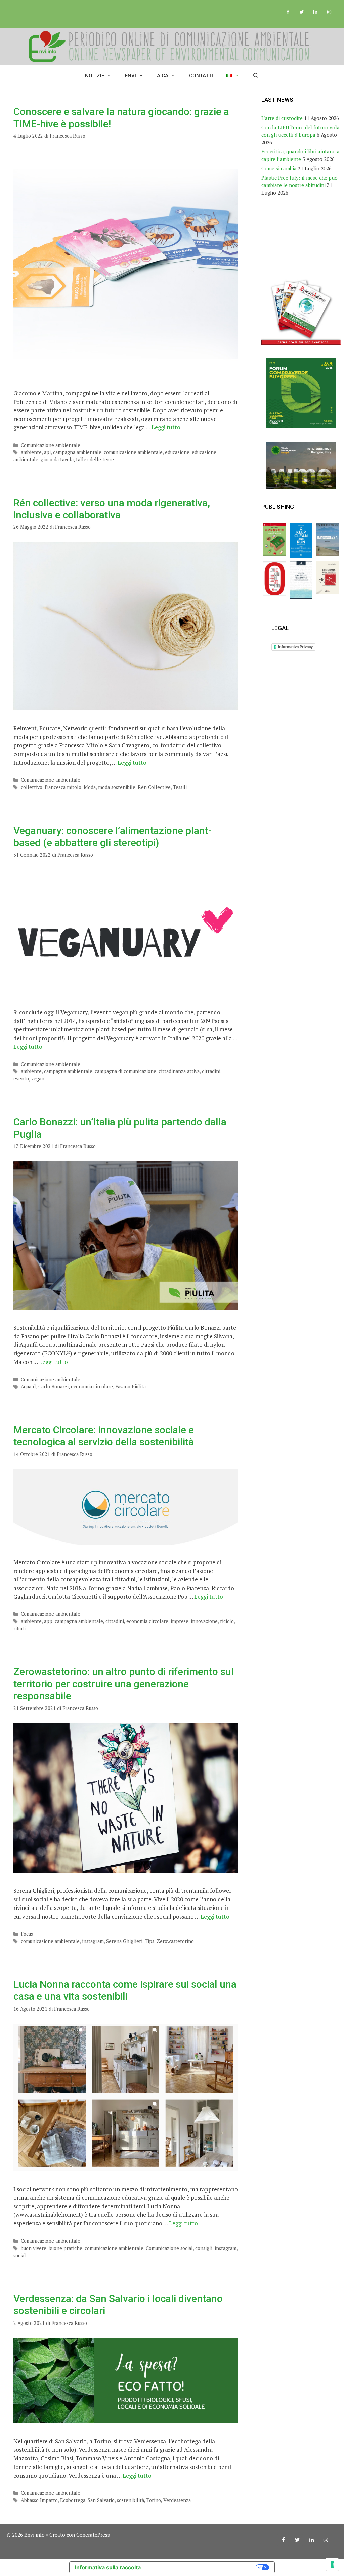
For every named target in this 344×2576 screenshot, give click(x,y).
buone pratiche (66, 2248)
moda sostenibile (117, 787)
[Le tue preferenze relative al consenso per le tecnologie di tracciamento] (332, 2564)
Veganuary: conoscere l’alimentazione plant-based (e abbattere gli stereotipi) (113, 837)
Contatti (201, 76)
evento (21, 1079)
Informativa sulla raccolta (108, 2567)
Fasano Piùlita (131, 1387)
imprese (180, 1621)
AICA (163, 76)
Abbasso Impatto (39, 2500)
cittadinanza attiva (179, 1071)
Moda (90, 787)
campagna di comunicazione (125, 1071)
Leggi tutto (166, 427)
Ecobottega (73, 2500)
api (47, 452)
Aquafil (28, 1387)
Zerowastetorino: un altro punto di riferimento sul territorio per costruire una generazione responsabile (124, 1684)
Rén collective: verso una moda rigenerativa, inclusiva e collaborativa (112, 509)
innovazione (204, 1621)
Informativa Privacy (295, 647)
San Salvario (101, 2500)
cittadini (211, 1071)
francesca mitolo (63, 787)
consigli (204, 2248)
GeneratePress (93, 2535)
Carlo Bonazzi (53, 1387)
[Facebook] (288, 12)
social (20, 2256)
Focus (27, 1934)
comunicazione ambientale (133, 452)
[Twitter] (302, 12)
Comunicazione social (169, 2248)
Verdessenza (177, 2500)
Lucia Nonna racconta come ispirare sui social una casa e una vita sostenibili (125, 1990)
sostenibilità (131, 2500)
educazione (177, 452)
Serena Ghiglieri (124, 1941)
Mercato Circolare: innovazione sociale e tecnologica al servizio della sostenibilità (104, 1436)
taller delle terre (95, 459)
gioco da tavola (57, 459)
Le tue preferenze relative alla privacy (202, 2567)
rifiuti (19, 1629)
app (48, 1621)
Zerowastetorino (175, 1941)
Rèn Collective (154, 787)
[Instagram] (329, 12)
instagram (93, 1941)
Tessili (180, 787)
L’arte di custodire (282, 118)
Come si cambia (279, 168)
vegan (38, 1079)
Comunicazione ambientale (51, 445)
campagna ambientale (77, 452)
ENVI (131, 76)
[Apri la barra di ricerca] (256, 76)
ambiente (31, 452)
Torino (154, 2500)
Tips (149, 1941)
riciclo (227, 1621)
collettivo (32, 787)
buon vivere (34, 2248)
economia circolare (92, 1387)
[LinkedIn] (315, 12)
